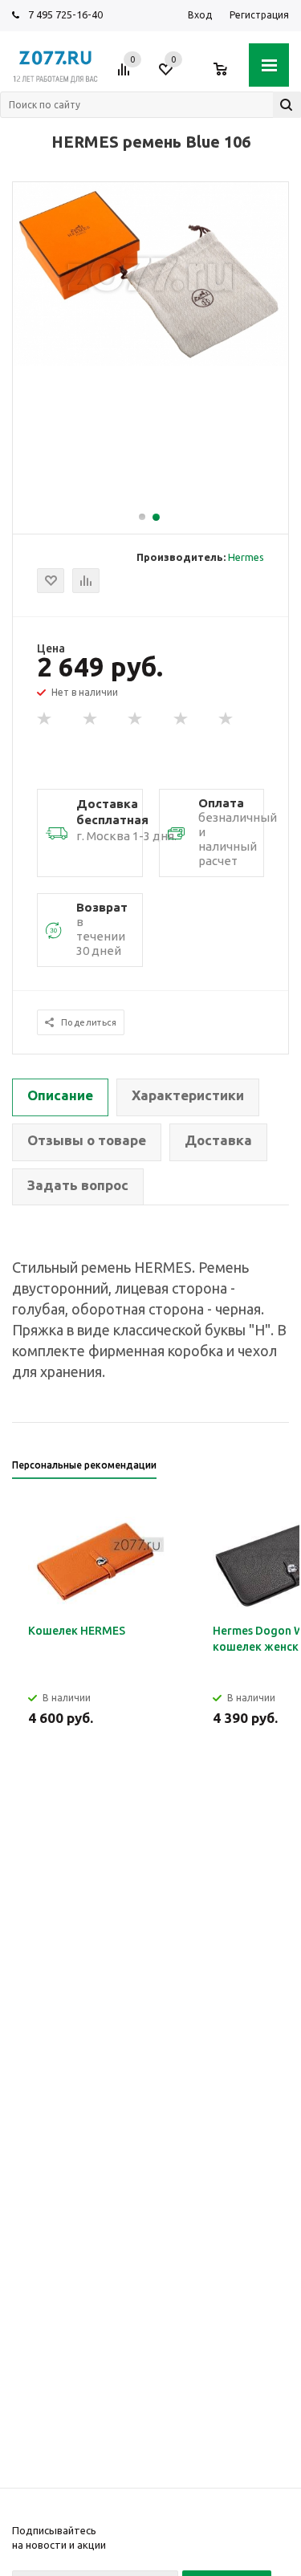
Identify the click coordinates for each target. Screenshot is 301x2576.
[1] (45, 719)
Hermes (246, 557)
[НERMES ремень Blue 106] (150, 362)
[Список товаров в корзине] (228, 75)
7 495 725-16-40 (65, 14)
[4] (181, 719)
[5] (226, 719)
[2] (91, 719)
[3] (136, 719)
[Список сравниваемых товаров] (126, 75)
